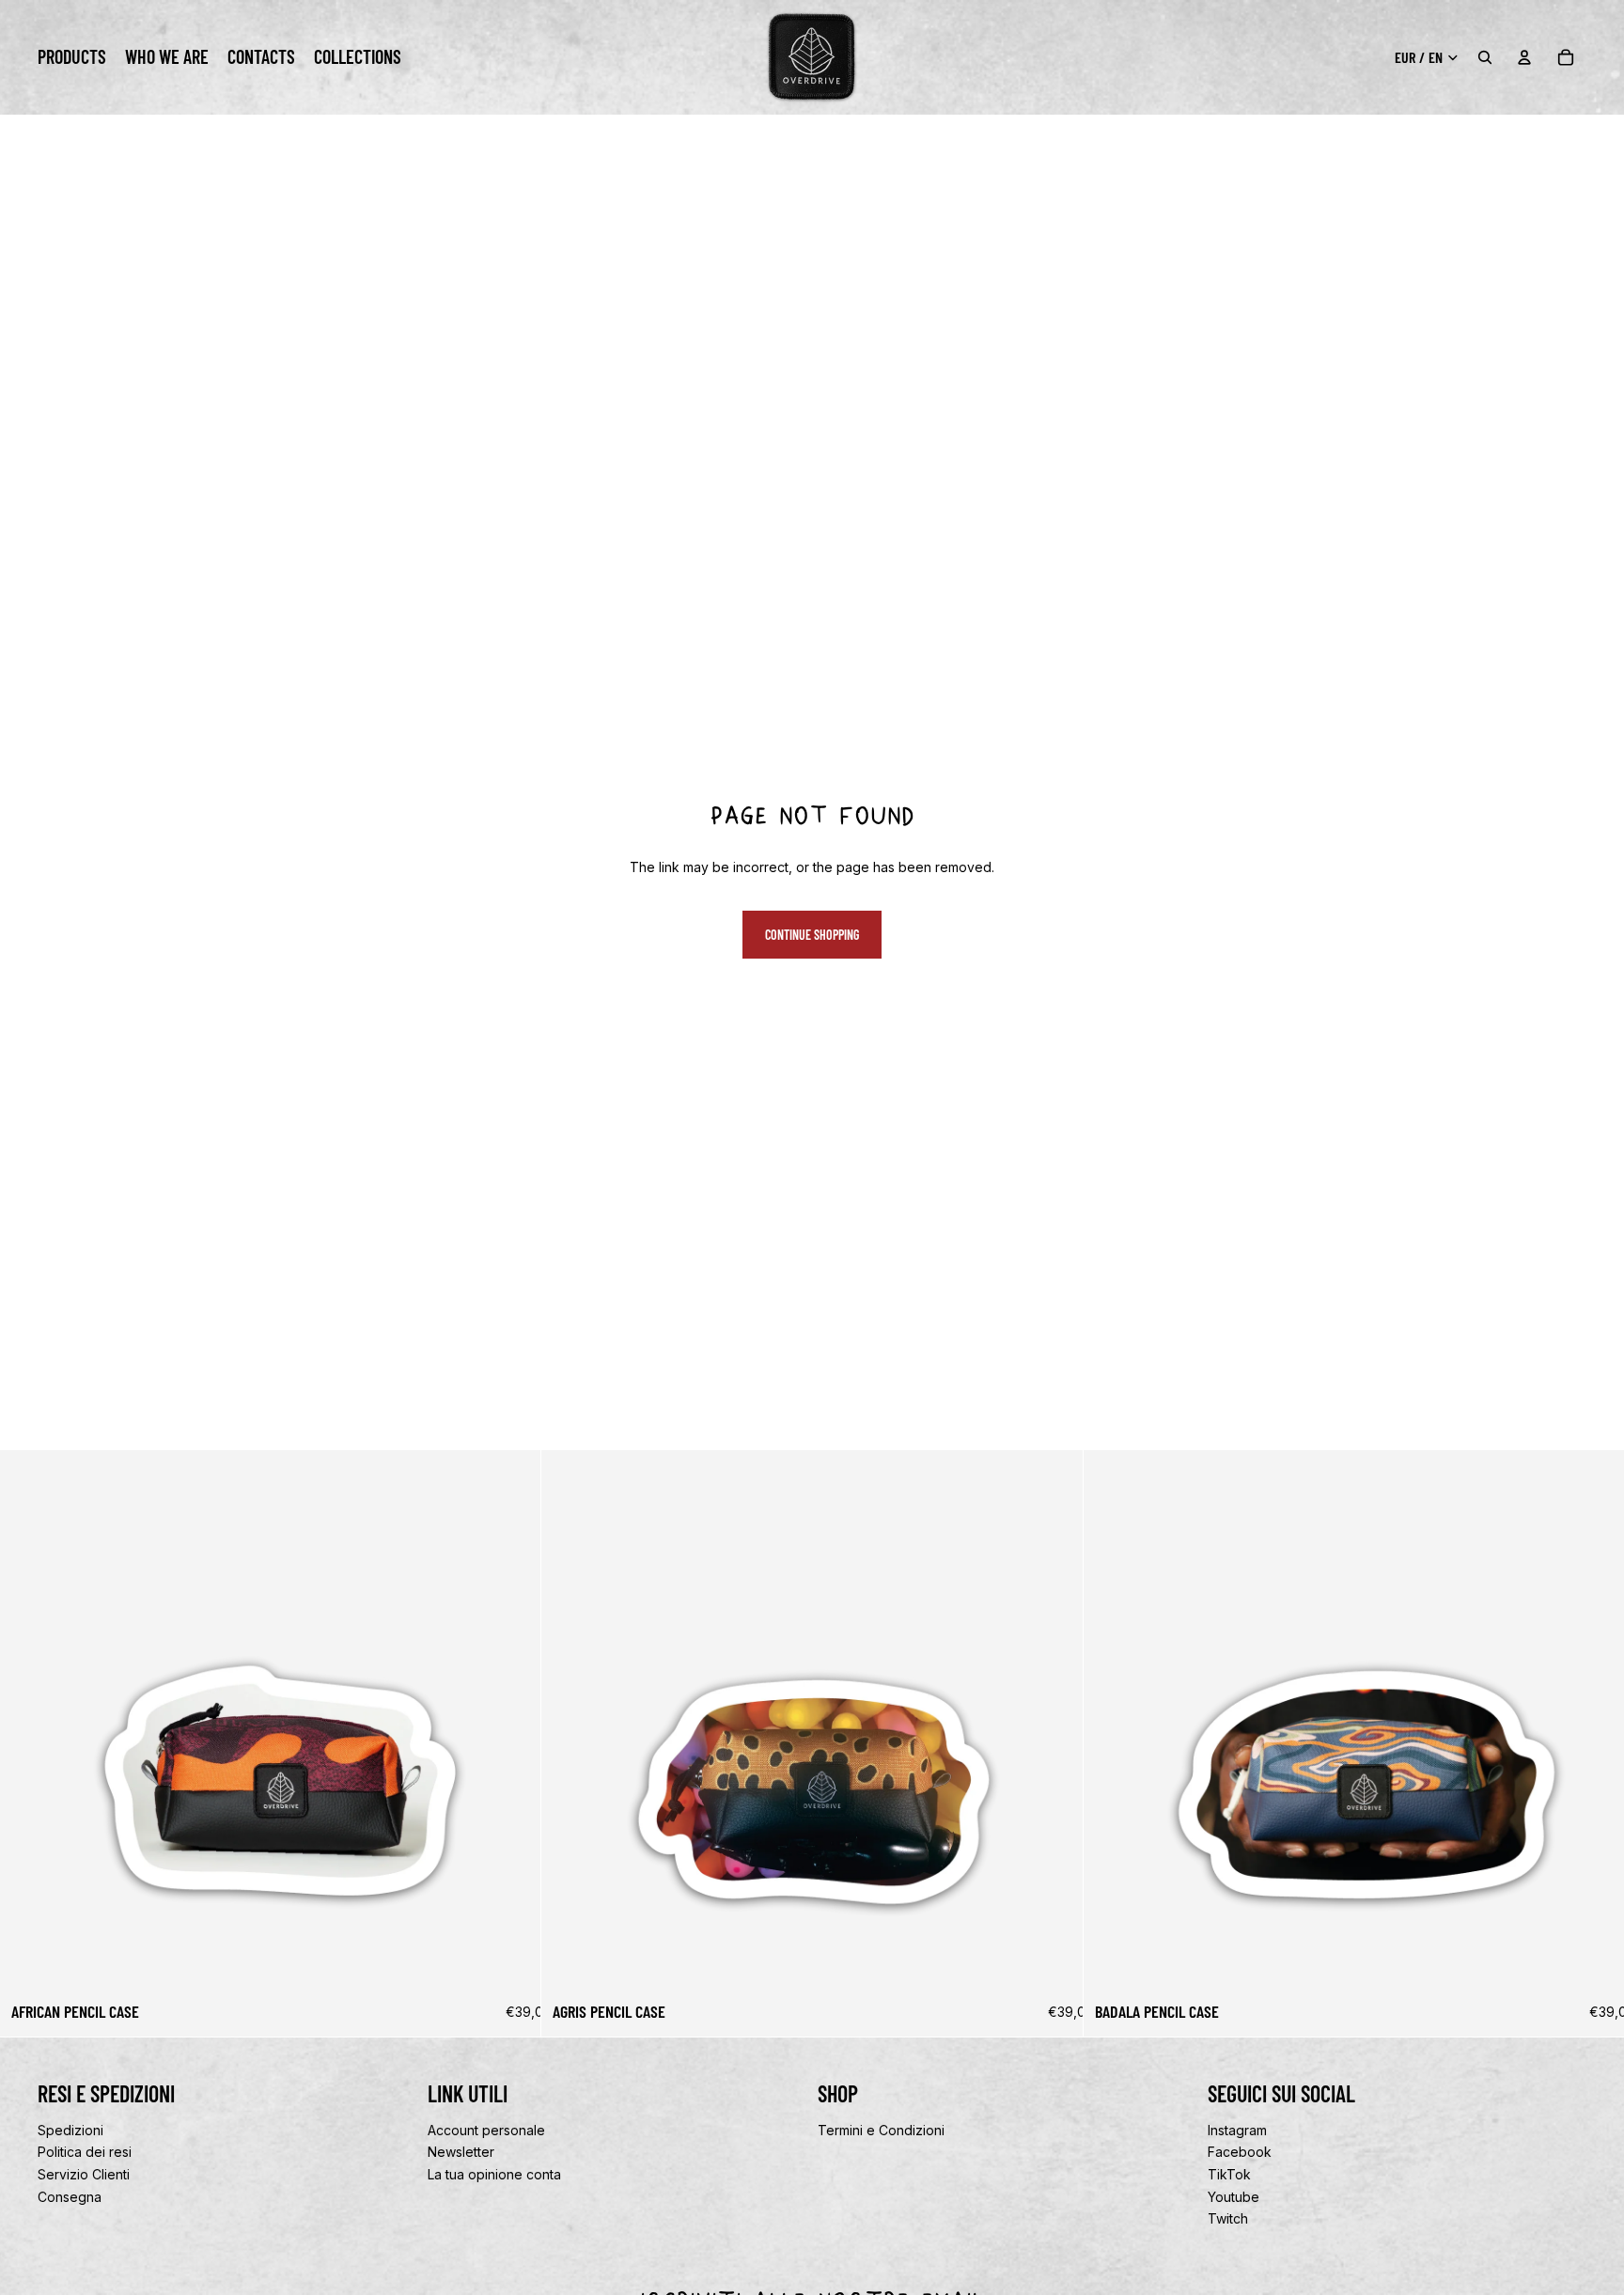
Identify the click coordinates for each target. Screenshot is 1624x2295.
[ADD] (512, 1962)
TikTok (1229, 2173)
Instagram (1237, 2129)
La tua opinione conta (494, 2173)
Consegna (70, 2196)
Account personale (486, 2129)
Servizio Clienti (84, 2173)
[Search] (1485, 57)
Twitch (1228, 2218)
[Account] (1524, 57)
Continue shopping (812, 935)
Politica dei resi (85, 2152)
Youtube (1234, 2196)
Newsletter (461, 2152)
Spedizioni (70, 2129)
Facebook (1240, 2152)
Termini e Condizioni (881, 2129)
